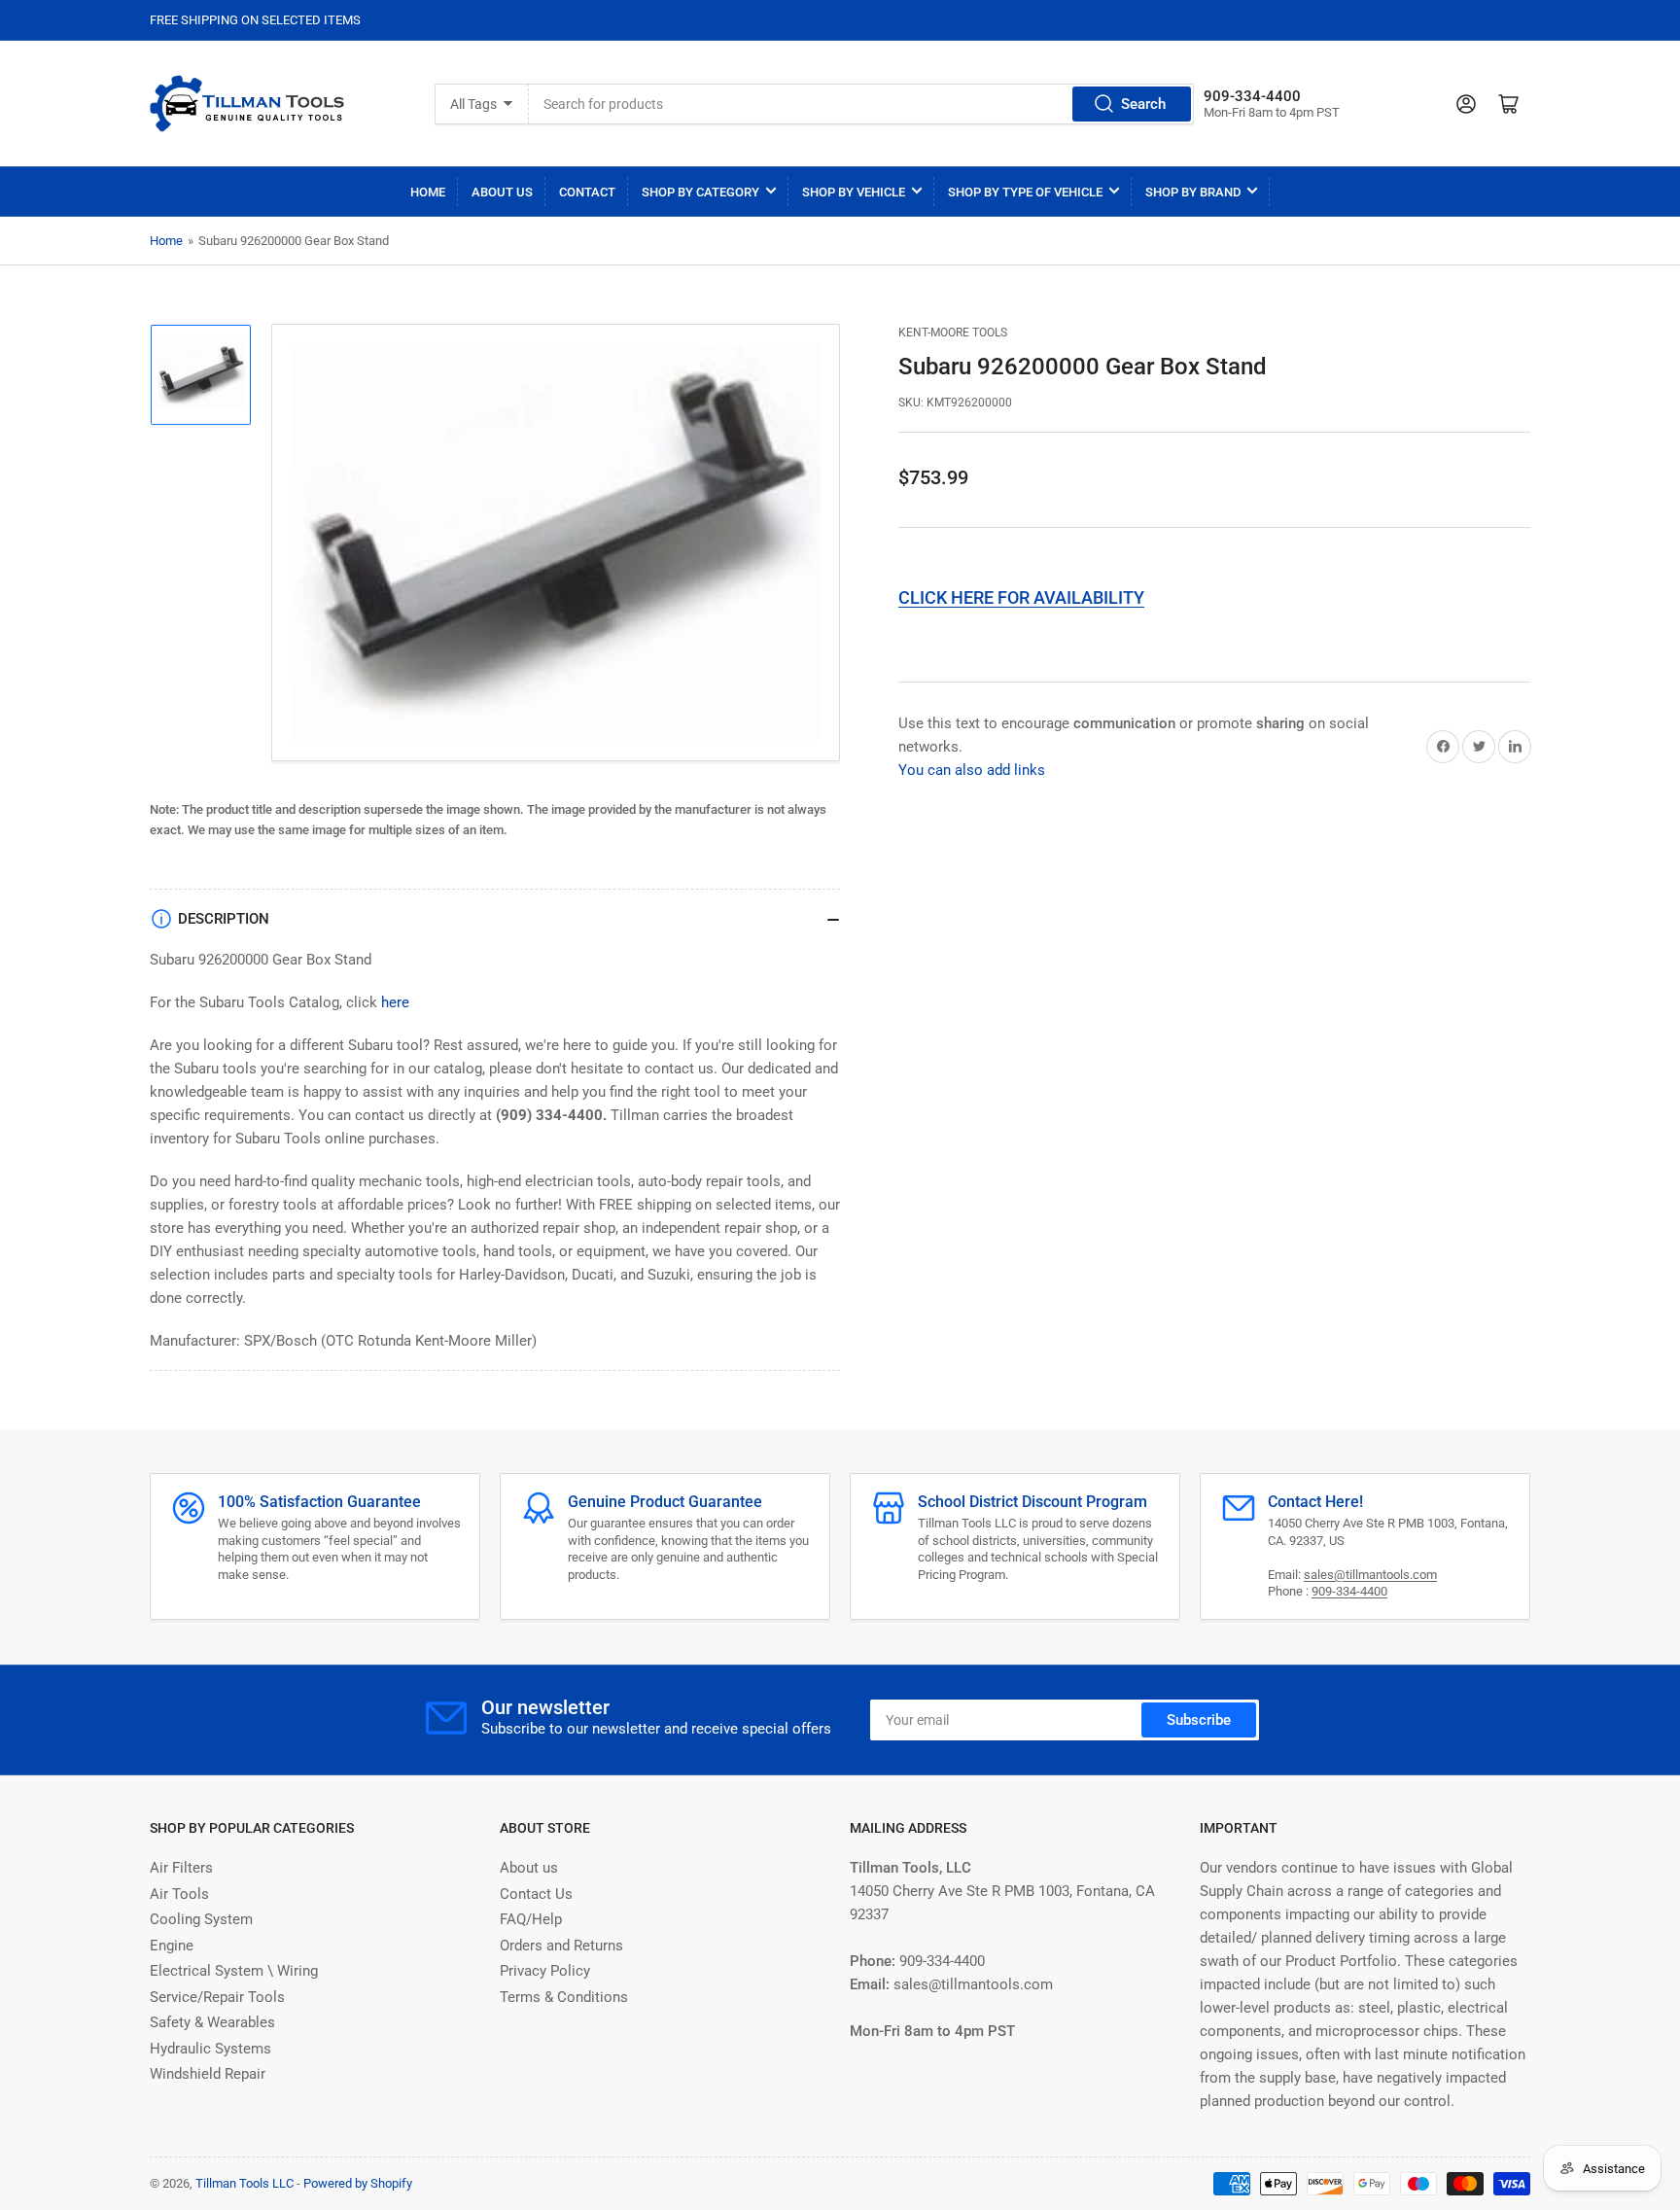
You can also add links (972, 770)
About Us (502, 192)
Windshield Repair (208, 2074)
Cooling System (201, 1919)
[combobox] (861, 104)
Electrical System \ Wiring (234, 1971)
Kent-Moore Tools (953, 333)
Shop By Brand (1193, 192)
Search (1143, 104)
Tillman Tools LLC (245, 2183)
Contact (587, 192)
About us (529, 1868)
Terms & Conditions (564, 1997)
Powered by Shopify (358, 2183)
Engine (172, 1946)
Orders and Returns (561, 1946)
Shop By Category (700, 192)
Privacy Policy (545, 1971)
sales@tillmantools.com (1370, 1575)
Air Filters (181, 1868)
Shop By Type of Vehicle (1025, 192)
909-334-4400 (1349, 1591)
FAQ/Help (531, 1919)
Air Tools (179, 1894)
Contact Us (536, 1894)
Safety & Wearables (212, 2022)
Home (428, 192)
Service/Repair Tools (217, 1997)
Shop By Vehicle (854, 192)
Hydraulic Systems (210, 2049)
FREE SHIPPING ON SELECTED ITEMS (255, 20)
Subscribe (1199, 1720)
